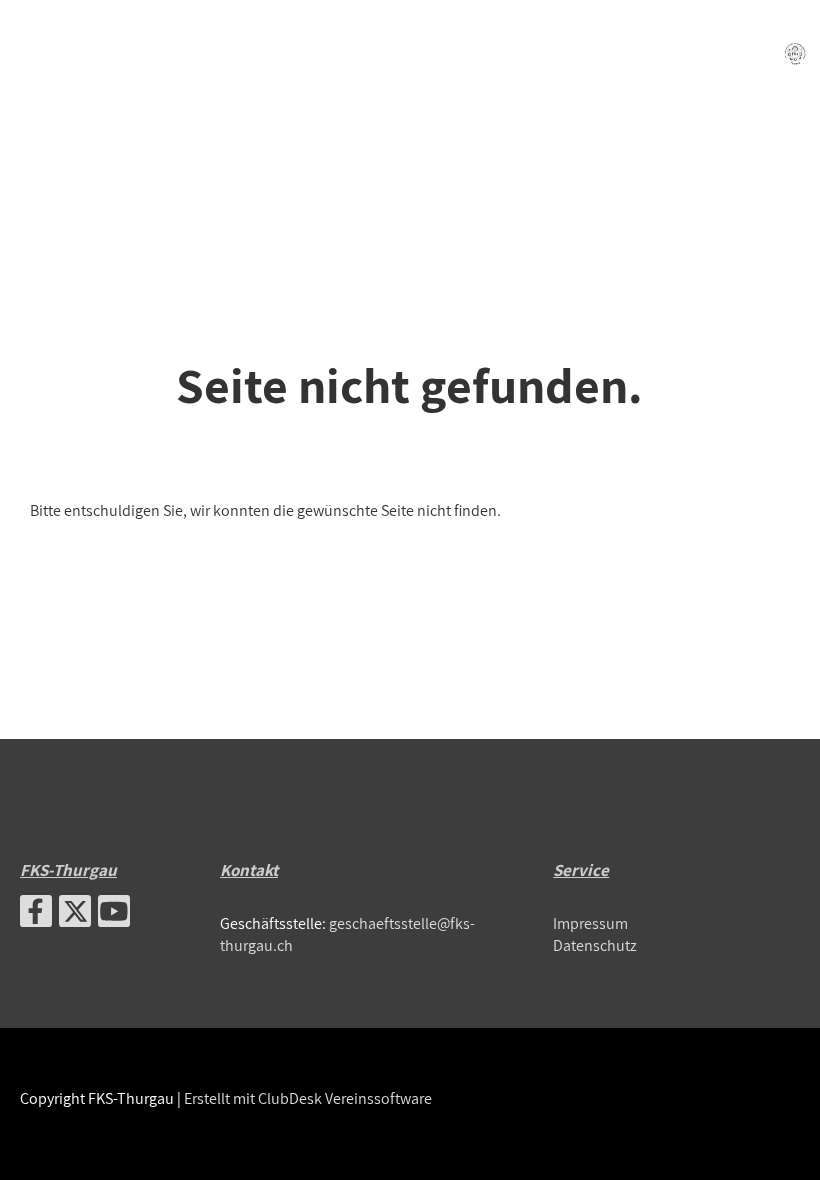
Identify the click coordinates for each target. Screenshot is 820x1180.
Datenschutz (595, 945)
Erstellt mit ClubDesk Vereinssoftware (308, 1098)
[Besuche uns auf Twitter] (75, 915)
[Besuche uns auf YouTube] (114, 915)
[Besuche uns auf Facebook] (36, 915)
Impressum (590, 923)
